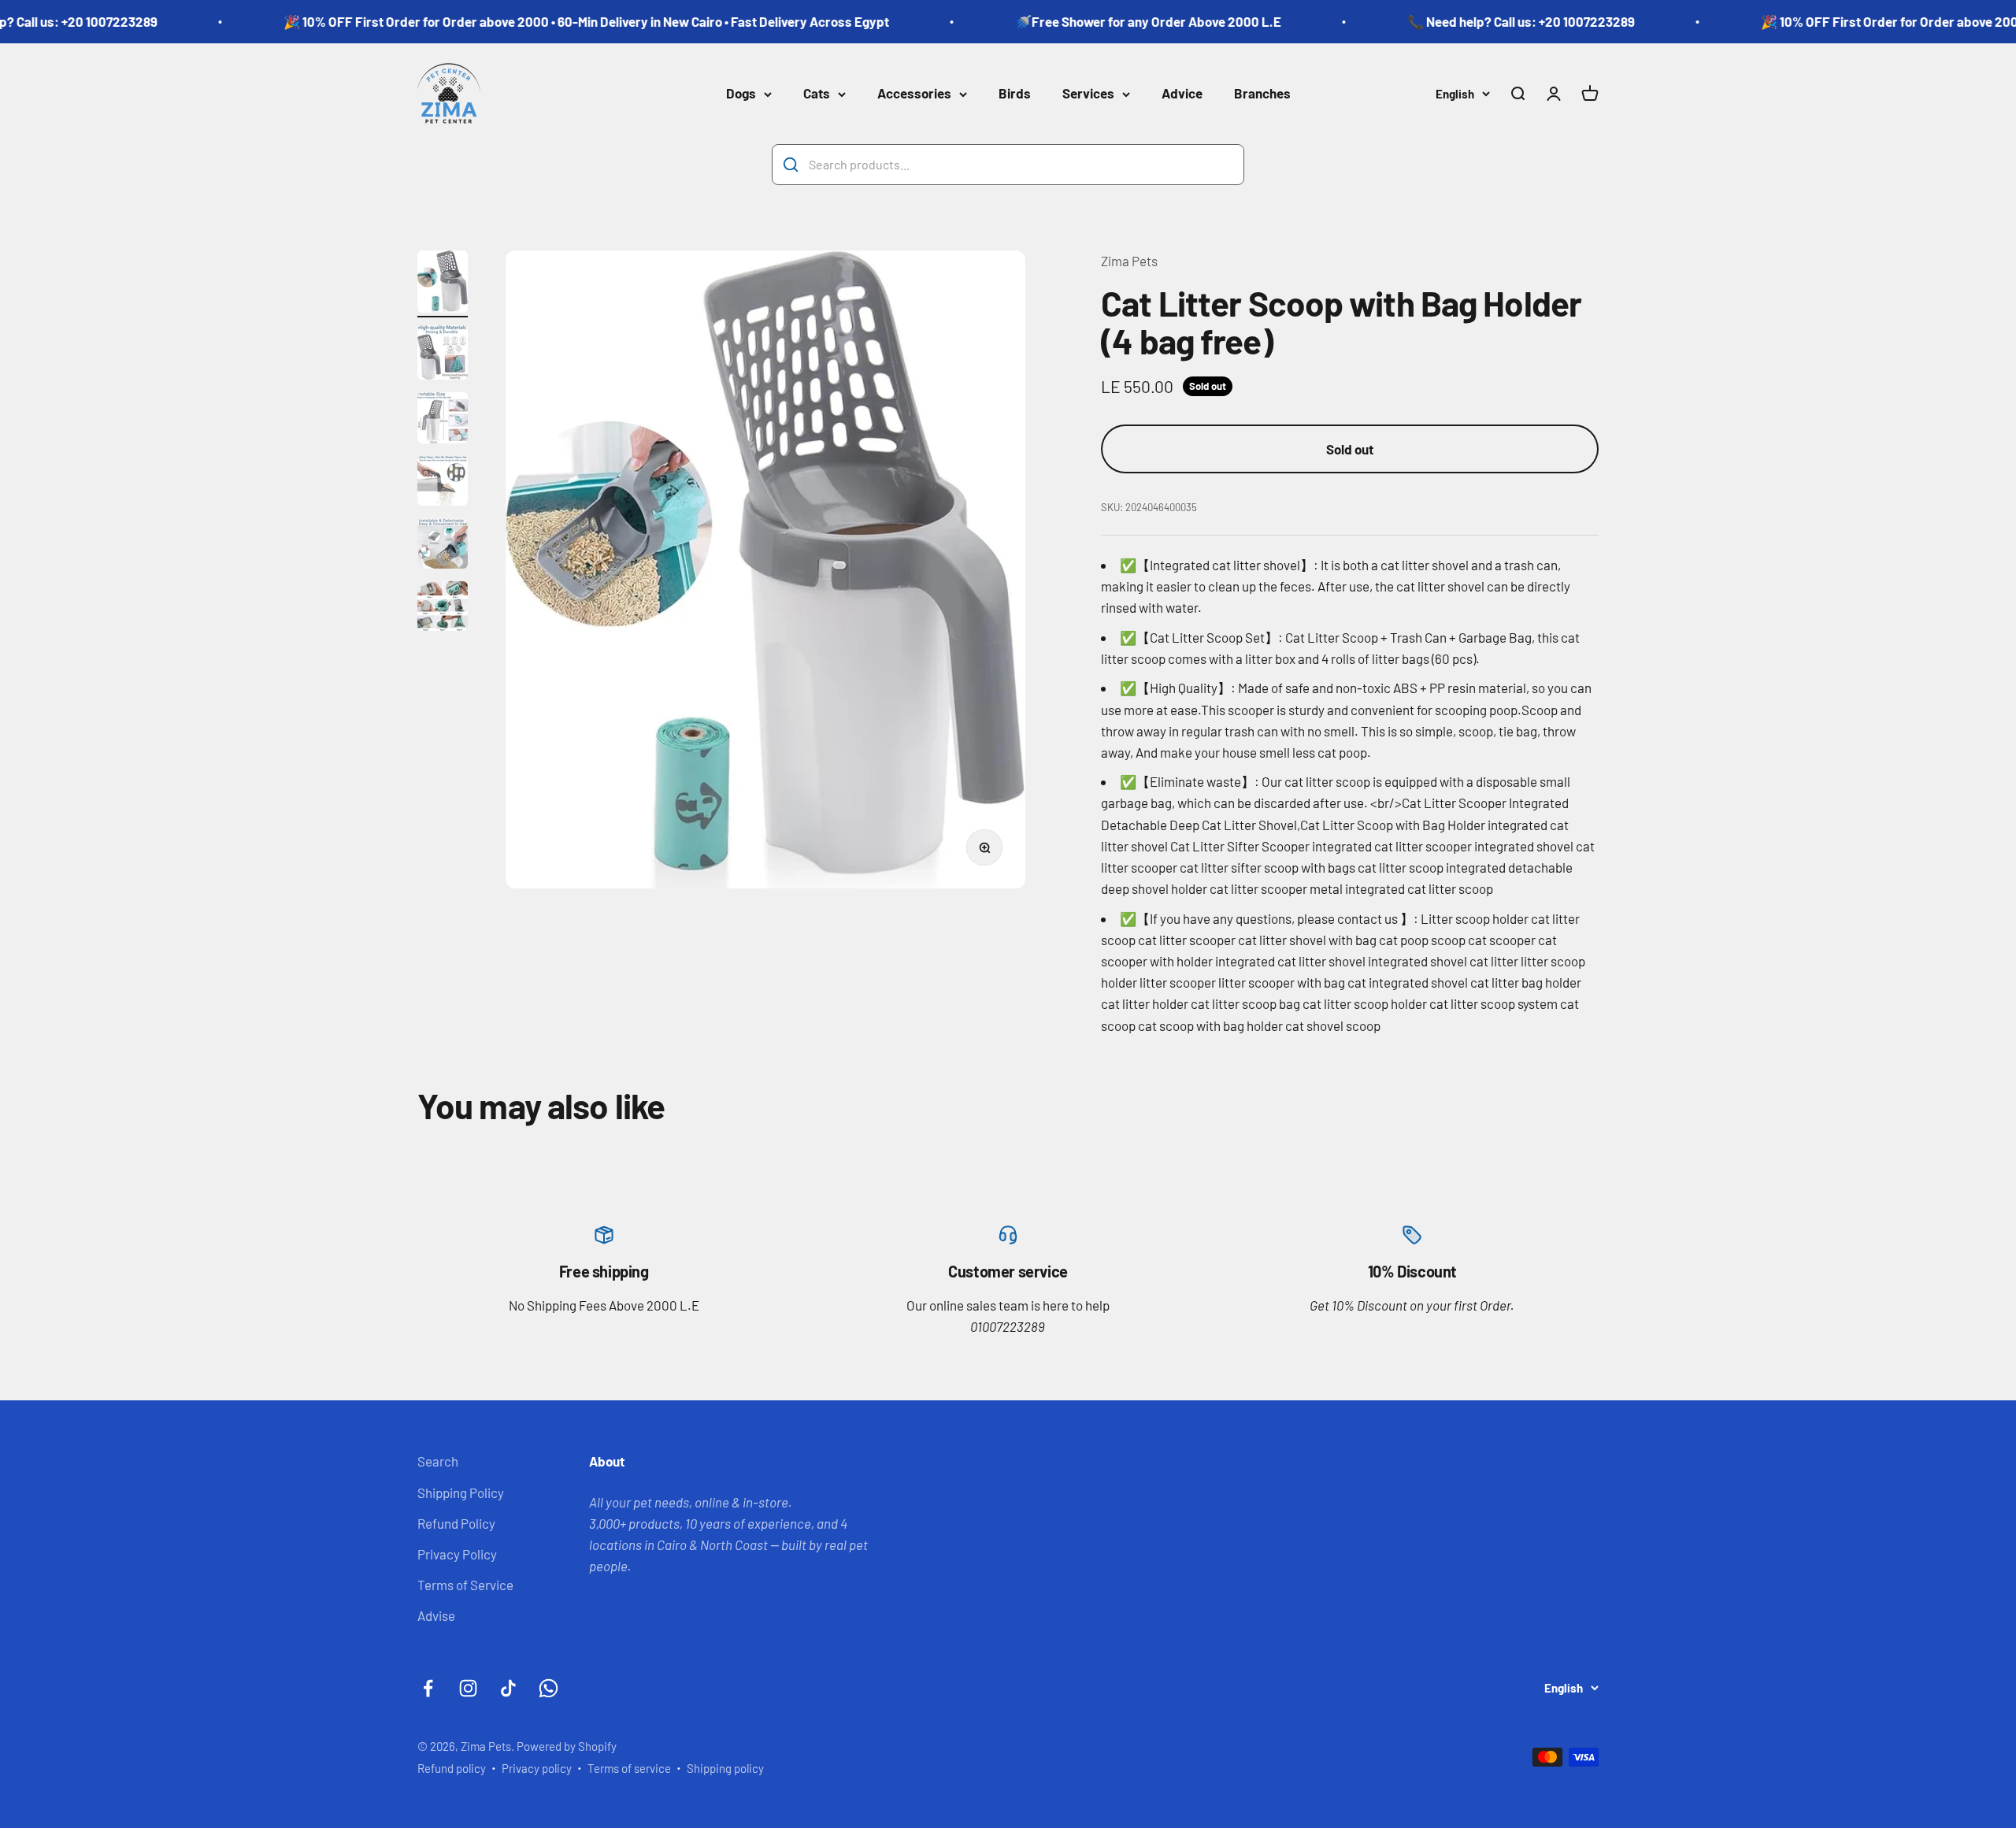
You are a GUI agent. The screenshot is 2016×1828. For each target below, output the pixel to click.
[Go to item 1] (443, 284)
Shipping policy (725, 1768)
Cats (817, 94)
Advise (436, 1615)
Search (438, 1461)
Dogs (741, 94)
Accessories (914, 94)
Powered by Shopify (567, 1746)
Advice (1182, 94)
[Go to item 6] (443, 608)
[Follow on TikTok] (508, 1688)
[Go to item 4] (443, 483)
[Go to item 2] (443, 355)
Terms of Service (465, 1585)
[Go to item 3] (443, 420)
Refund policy (452, 1768)
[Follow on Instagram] (468, 1688)
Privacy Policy (457, 1554)
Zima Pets (1129, 261)
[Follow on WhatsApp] (548, 1688)
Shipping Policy (461, 1492)
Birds (1015, 94)
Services (1088, 94)
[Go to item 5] (443, 546)
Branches (1262, 94)
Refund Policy (456, 1523)
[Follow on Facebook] (428, 1688)
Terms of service (629, 1768)
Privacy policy (537, 1768)
